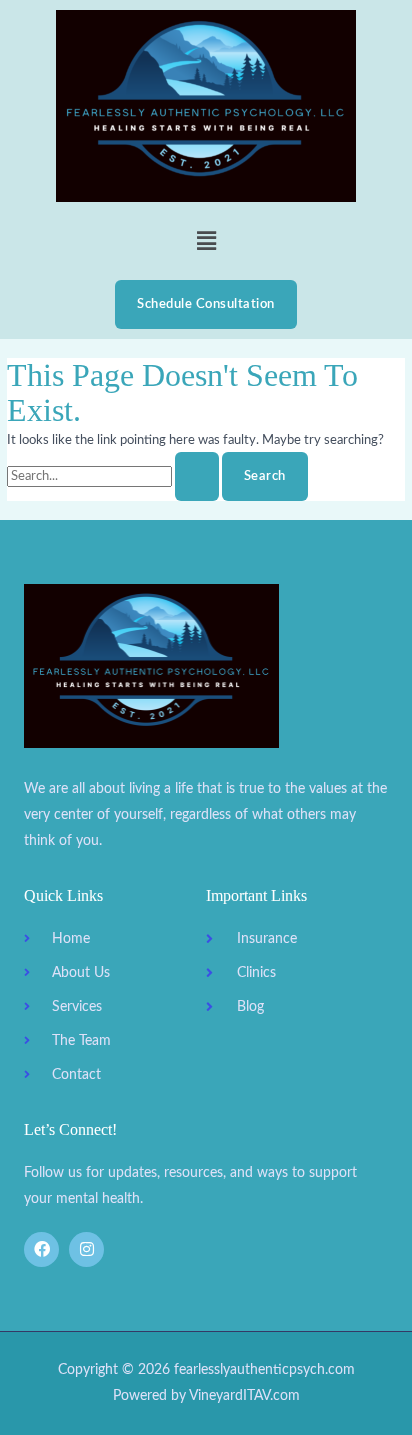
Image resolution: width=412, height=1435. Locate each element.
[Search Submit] (197, 476)
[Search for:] (114, 476)
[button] (206, 241)
